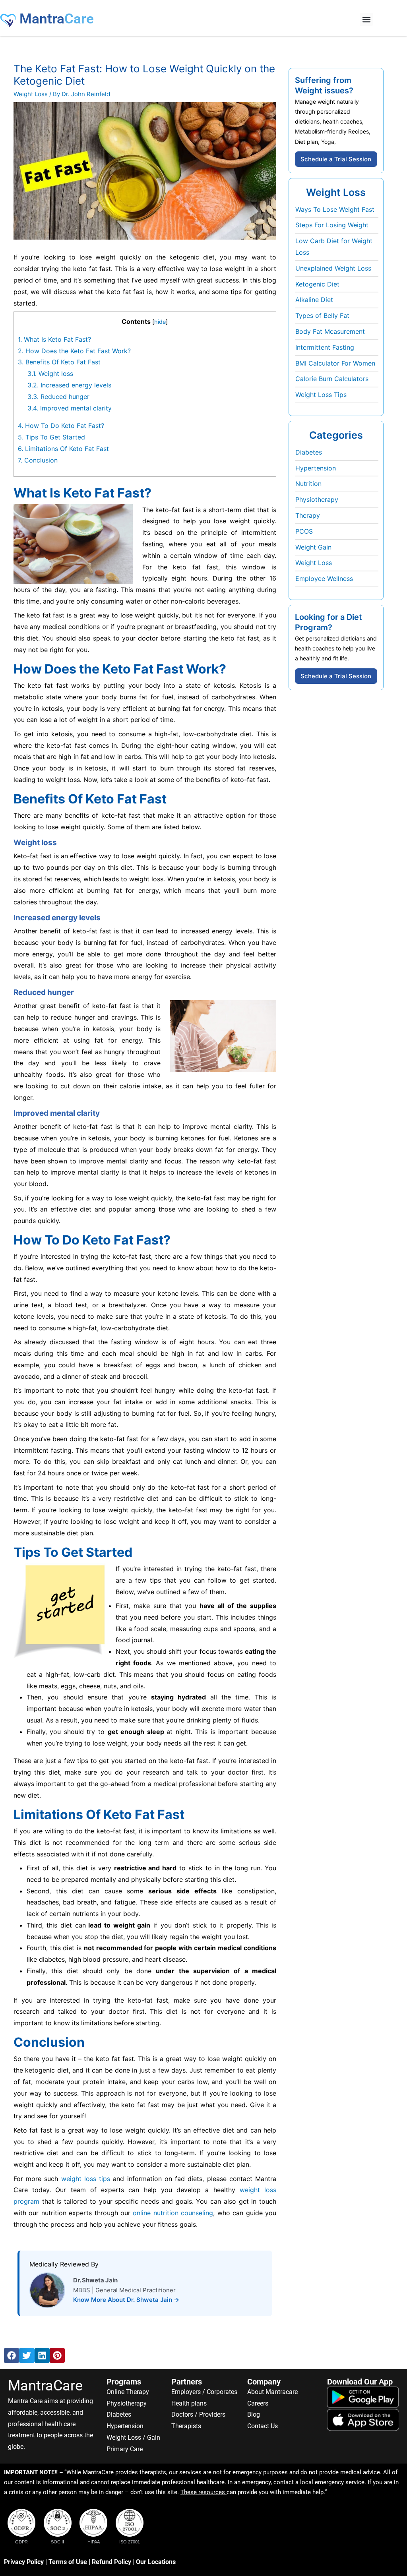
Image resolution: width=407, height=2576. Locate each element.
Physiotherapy (317, 499)
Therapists (186, 2426)
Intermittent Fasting (325, 347)
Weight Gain (313, 547)
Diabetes (309, 452)
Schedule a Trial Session (336, 159)
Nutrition (308, 484)
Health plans (189, 2403)
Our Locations (156, 2562)
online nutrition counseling (173, 2213)
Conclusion (38, 460)
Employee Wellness (324, 579)
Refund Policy (111, 2562)
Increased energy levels (69, 385)
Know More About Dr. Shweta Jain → (126, 2300)
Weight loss (50, 374)
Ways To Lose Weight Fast (335, 209)
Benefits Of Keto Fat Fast (59, 362)
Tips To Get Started (51, 437)
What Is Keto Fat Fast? (54, 339)
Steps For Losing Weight (332, 225)
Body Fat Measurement (330, 331)
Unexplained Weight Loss (333, 268)
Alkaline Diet (314, 300)
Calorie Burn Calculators (332, 379)
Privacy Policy (24, 2562)
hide (160, 322)
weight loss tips (86, 2179)
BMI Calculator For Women (335, 363)
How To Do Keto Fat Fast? (61, 426)
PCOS (304, 531)
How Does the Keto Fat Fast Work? (74, 351)
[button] (366, 19)
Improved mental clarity (70, 408)
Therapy (308, 515)
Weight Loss (31, 94)
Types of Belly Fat (322, 315)
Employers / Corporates (204, 2392)
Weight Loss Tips (321, 395)
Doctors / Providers (198, 2414)
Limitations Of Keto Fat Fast (63, 449)
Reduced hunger (58, 397)
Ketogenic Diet (317, 284)
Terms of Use (68, 2562)
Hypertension (316, 468)
